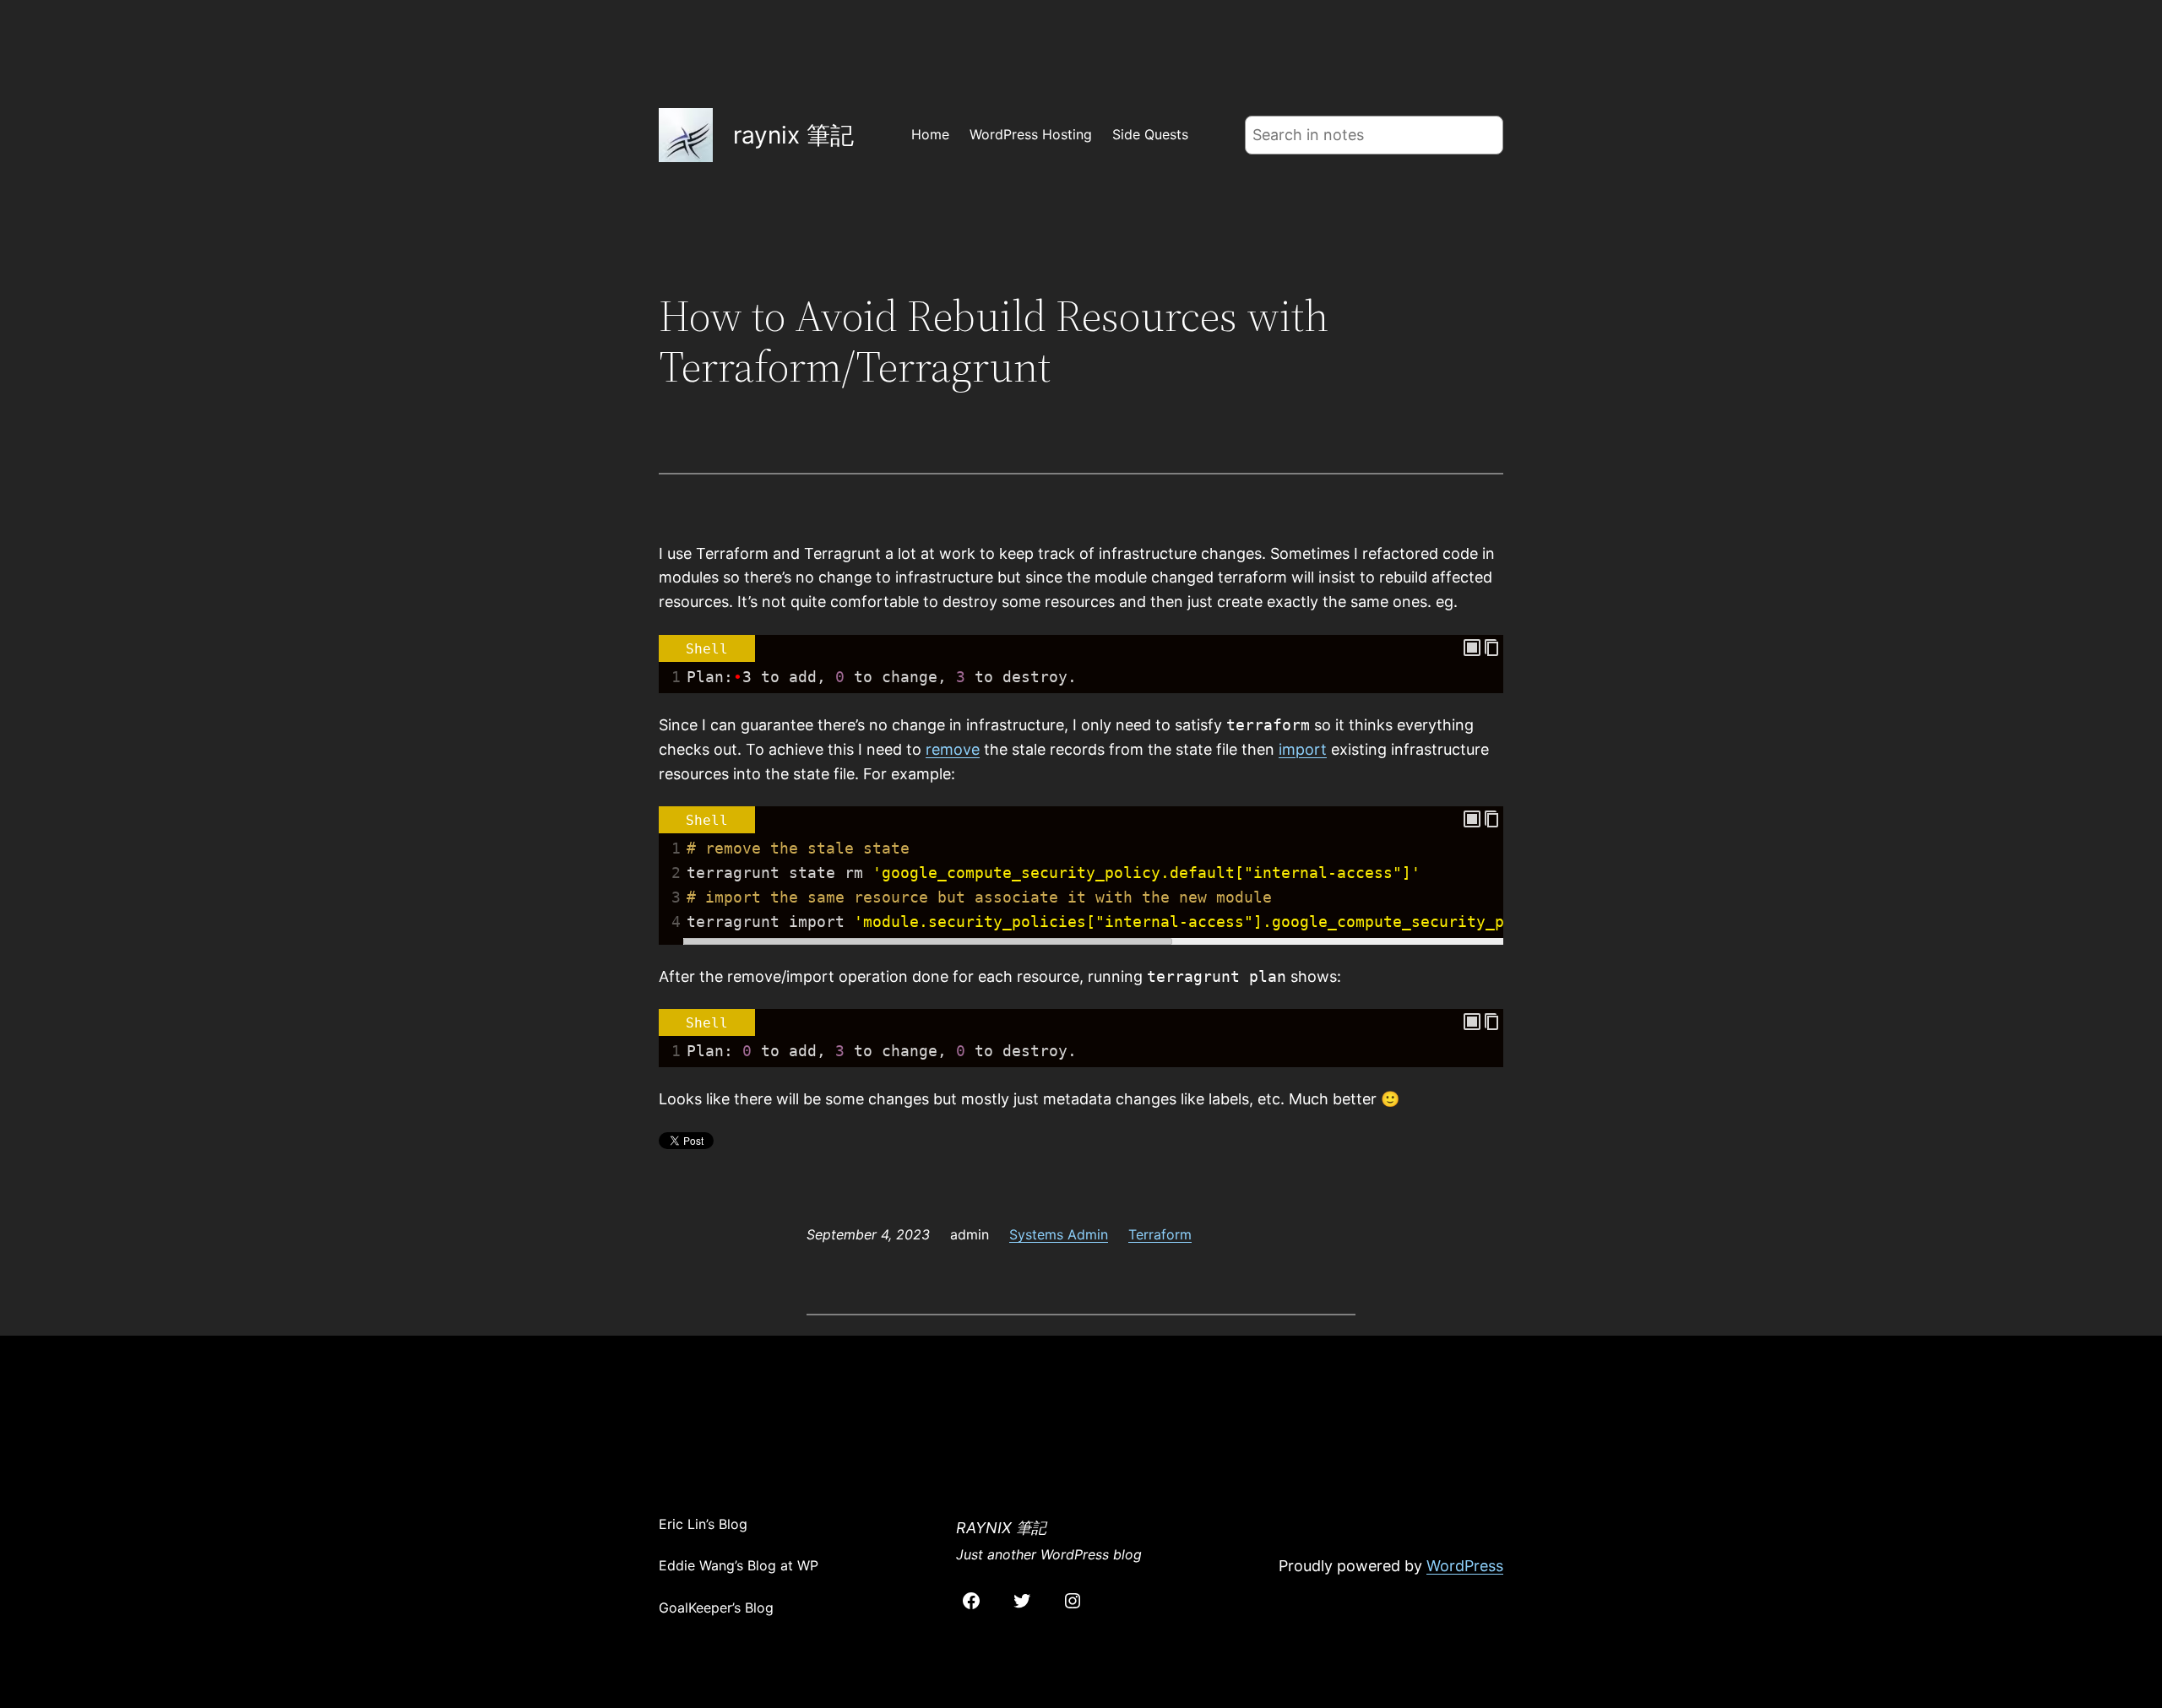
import (1303, 749)
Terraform (1160, 1234)
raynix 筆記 (793, 135)
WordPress (1465, 1566)
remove (953, 749)
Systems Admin (1059, 1234)
